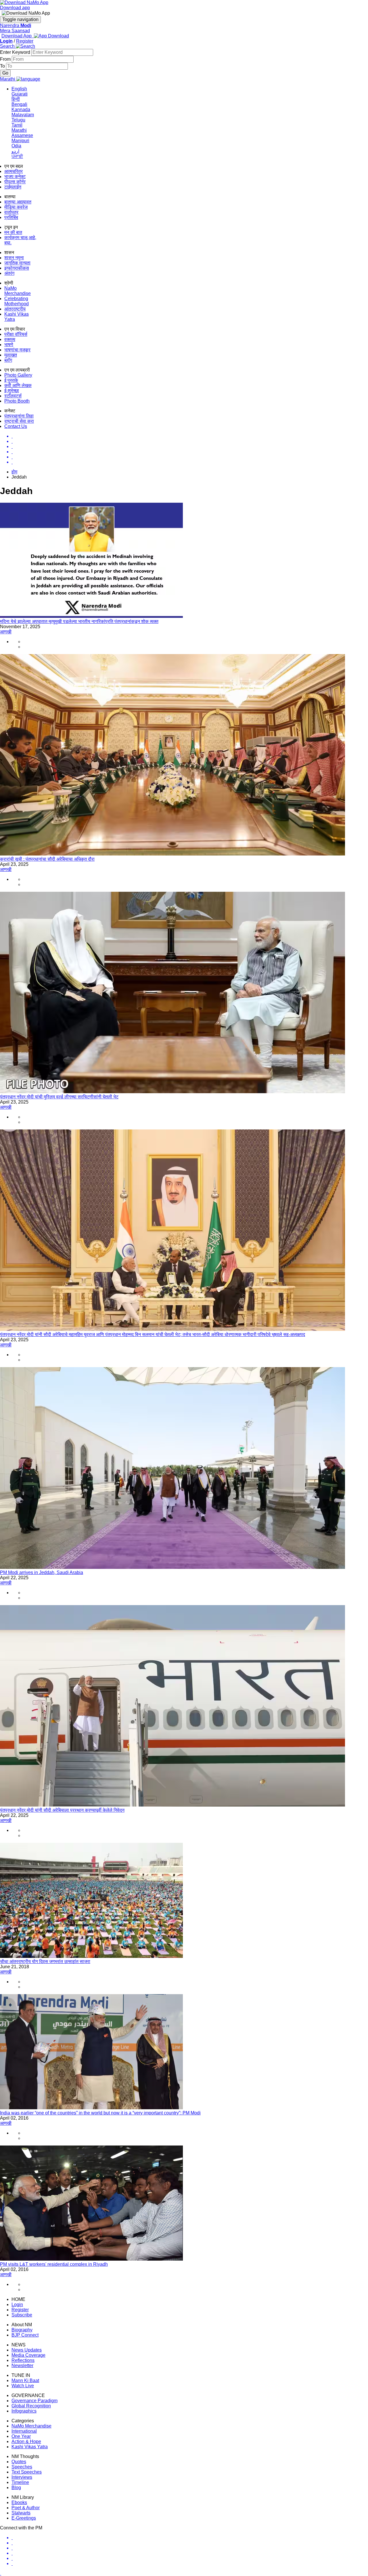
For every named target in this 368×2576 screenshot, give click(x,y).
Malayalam (23, 115)
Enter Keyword (16, 52)
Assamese (22, 135)
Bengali (19, 104)
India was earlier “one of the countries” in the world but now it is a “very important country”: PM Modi (100, 2113)
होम (14, 472)
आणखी (6, 632)
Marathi (19, 130)
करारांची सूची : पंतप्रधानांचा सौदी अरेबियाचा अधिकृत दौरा (47, 859)
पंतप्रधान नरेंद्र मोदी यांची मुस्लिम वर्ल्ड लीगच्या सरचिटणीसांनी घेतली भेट (59, 1097)
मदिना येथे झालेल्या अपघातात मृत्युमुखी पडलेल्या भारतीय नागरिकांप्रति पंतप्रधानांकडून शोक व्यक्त (79, 621)
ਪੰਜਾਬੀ (17, 156)
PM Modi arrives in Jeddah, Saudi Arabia (42, 1572)
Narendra (16, 25)
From (6, 59)
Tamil (17, 125)
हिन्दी (16, 99)
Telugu (18, 120)
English (19, 89)
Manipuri (20, 141)
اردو (15, 151)
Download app (15, 8)
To (3, 66)
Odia (16, 146)
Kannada (21, 109)
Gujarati (20, 94)
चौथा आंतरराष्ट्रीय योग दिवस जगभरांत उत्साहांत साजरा (45, 1961)
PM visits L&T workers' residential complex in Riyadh (54, 2264)
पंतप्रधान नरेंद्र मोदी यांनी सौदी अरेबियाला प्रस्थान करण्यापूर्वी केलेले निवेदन (62, 1810)
